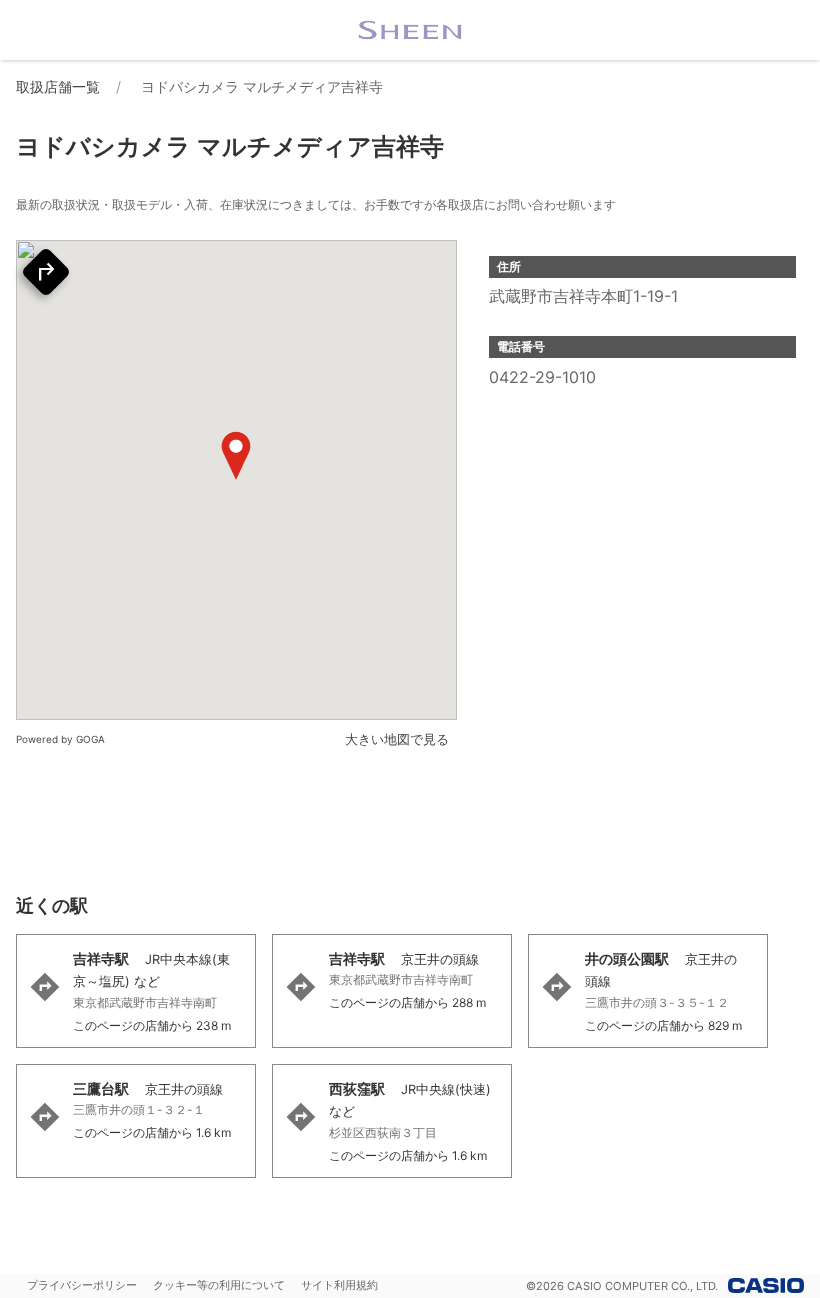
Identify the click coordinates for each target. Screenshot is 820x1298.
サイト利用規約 (339, 1285)
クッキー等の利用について (219, 1285)
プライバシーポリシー (82, 1285)
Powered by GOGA (60, 739)
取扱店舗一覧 (58, 86)
